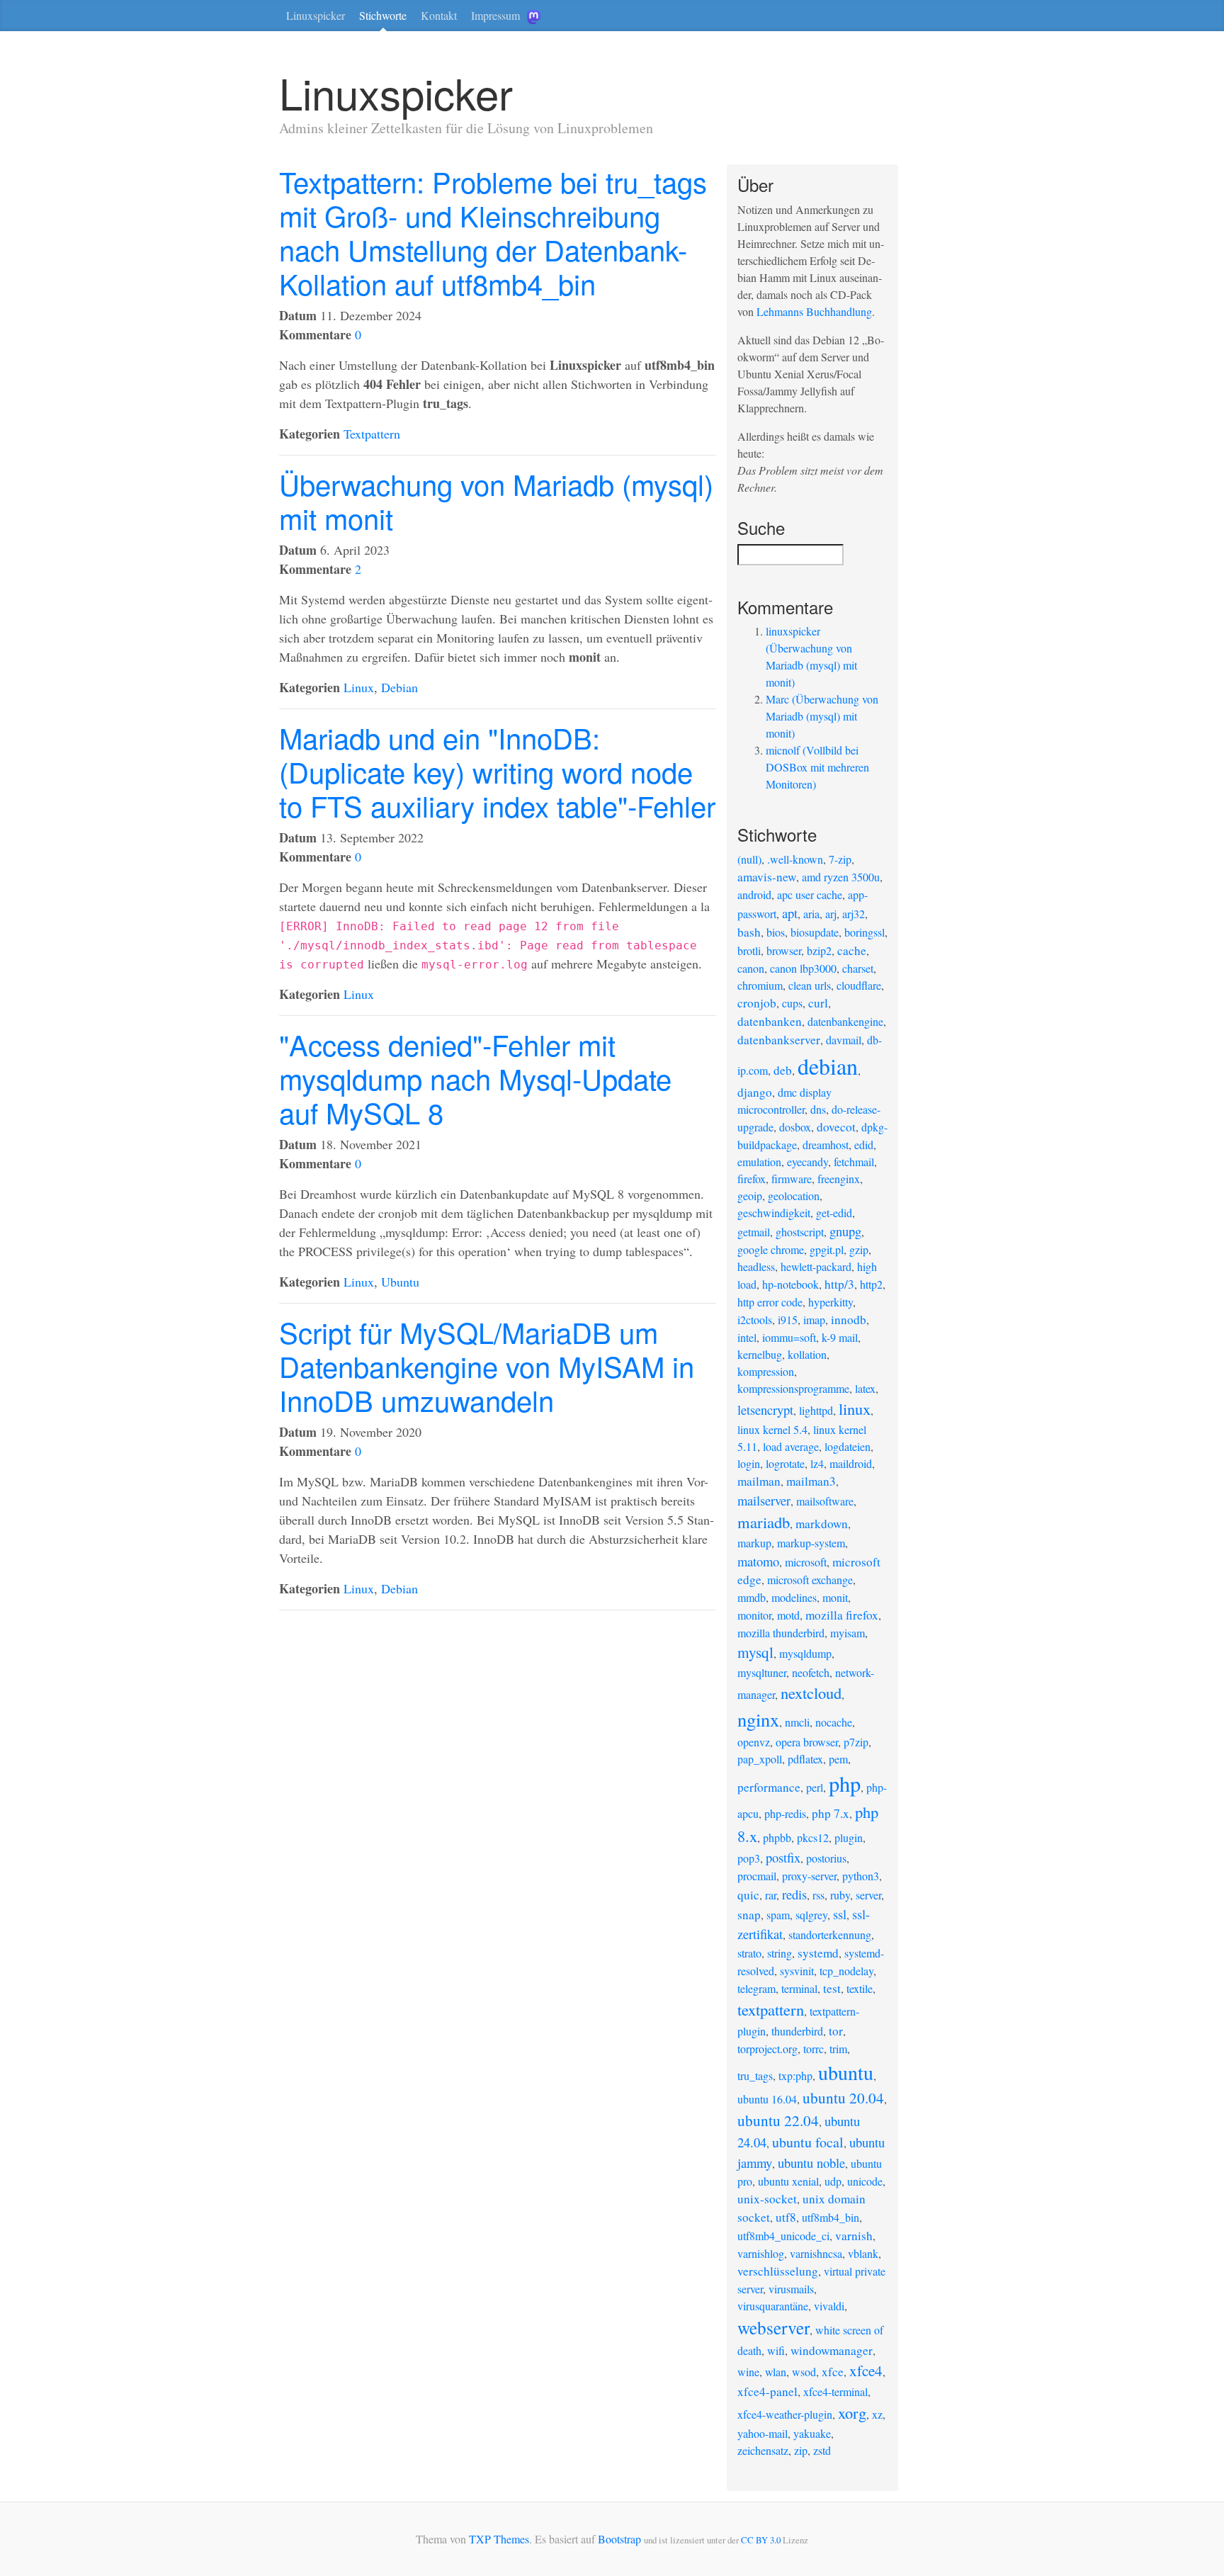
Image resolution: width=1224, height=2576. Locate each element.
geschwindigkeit (774, 1213)
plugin (849, 1837)
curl (818, 1003)
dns (818, 1109)
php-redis (785, 1813)
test (832, 1988)
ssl (840, 1914)
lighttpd (816, 1410)
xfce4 (866, 2371)
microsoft (806, 1562)
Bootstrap (619, 2539)
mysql (755, 1652)
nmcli (797, 1722)
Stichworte (383, 15)
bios (776, 932)
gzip (859, 1249)
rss (818, 1895)
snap (749, 1915)
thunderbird (797, 2031)
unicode (865, 2181)
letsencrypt (765, 1410)
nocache (834, 1722)
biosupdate (815, 932)
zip (801, 2450)
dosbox (795, 1127)
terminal (799, 1988)
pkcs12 (813, 1837)
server (868, 1895)
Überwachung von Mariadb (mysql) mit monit (496, 501)
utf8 (786, 2217)
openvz (754, 1742)
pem (838, 1759)
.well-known (795, 859)
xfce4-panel (767, 2391)
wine (748, 2372)
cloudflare (859, 985)
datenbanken (770, 1021)
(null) (749, 859)
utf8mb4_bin (831, 2217)
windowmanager (832, 2350)
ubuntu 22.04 (778, 2120)
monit (835, 1597)
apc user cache (810, 894)
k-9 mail (840, 1337)
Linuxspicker (316, 15)
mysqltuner (762, 1672)
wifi (776, 2350)
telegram (756, 1988)
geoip (750, 1196)
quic (748, 1895)
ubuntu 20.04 (843, 2098)
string (780, 1953)
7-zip (840, 859)
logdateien (848, 1446)
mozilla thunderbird (781, 1633)
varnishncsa (816, 2253)
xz (877, 2414)
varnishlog (761, 2253)
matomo (758, 1561)
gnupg (845, 1231)
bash (749, 932)
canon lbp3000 (803, 968)
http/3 (839, 1284)
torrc (814, 2049)
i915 (788, 1320)
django (755, 1092)
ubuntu (846, 2072)
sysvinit (797, 1971)
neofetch (811, 1672)
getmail (754, 1232)
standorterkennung (830, 1934)
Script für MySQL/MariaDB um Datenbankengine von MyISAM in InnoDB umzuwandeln (487, 1366)
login (749, 1463)
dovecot (836, 1127)
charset (858, 968)
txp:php (795, 2075)
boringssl (865, 932)
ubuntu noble (811, 2163)
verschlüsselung (778, 2271)
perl (815, 1787)
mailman (759, 1481)
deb (783, 1070)
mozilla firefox (842, 1615)
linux (855, 1408)
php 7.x (831, 1813)
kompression (766, 1371)
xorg (852, 2412)
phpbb (777, 1837)
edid (864, 1145)
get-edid (834, 1213)
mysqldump (805, 1653)
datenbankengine (845, 1021)
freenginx (839, 1179)
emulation (759, 1162)
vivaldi (829, 2306)
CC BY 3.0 (761, 2540)
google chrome (771, 1249)
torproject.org (767, 2049)
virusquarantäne (773, 2306)
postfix (783, 1857)
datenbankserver (779, 1040)
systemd (818, 1953)
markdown (822, 1524)
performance (769, 1787)
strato (749, 1953)
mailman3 (811, 1481)
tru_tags (755, 2075)
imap (814, 1320)
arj (831, 914)
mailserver (764, 1500)
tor (836, 2031)
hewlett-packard (816, 1266)
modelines (794, 1597)
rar (771, 1895)
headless (756, 1266)
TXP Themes (499, 2539)
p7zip (856, 1742)
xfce (833, 2372)
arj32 (854, 914)
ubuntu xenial (788, 2181)
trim (838, 2049)
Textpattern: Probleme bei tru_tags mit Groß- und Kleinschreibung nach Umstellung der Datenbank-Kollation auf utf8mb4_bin (493, 232)
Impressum (495, 15)
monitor (754, 1615)
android (754, 894)
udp (833, 2181)
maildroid (851, 1463)
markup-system (811, 1543)
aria (811, 914)
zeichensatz (763, 2450)
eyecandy (807, 1162)
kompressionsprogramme (793, 1388)
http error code (770, 1302)
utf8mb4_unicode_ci (783, 2236)
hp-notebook (790, 1284)
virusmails (791, 2289)
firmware (792, 1179)
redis (794, 1894)
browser (784, 950)
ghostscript (800, 1232)
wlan (776, 2372)
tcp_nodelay (846, 1971)
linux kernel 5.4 (772, 1429)
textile (860, 1988)
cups (792, 1003)
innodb (849, 1320)
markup (754, 1543)
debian (828, 1066)
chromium (760, 985)
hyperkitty (831, 1302)
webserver (773, 2327)
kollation (807, 1354)
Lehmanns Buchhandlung (814, 311)
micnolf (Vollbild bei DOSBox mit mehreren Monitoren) (817, 767)
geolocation (794, 1196)
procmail (757, 1876)
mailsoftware (825, 1501)
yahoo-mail (763, 2433)
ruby (840, 1895)
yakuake (812, 2433)
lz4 (817, 1463)
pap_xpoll (760, 1759)
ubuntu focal (808, 2142)
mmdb (752, 1597)
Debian (399, 687)
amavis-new (767, 877)
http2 (871, 1284)
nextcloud (811, 1693)
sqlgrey (811, 1915)
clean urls (810, 985)
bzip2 (819, 950)
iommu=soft (789, 1337)
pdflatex (805, 1759)
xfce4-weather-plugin (785, 2414)
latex (865, 1388)
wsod (804, 2372)
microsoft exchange (810, 1580)
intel (747, 1337)
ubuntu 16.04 (767, 2099)
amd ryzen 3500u (841, 877)
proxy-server (809, 1876)
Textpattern (372, 434)
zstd (822, 2450)
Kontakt (439, 15)
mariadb (764, 1522)
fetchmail (854, 1162)
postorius (826, 1858)
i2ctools (755, 1320)
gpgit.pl (827, 1249)
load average (791, 1446)
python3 (861, 1876)
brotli (749, 950)
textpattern (771, 2009)
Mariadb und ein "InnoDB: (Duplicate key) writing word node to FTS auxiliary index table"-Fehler (497, 771)
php (845, 1784)
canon (751, 968)
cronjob (757, 1003)
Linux (359, 687)
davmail (844, 1040)
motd (788, 1615)
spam (778, 1915)
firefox (752, 1179)
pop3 (749, 1858)
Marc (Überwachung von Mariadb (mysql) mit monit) (822, 716)
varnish (854, 2236)
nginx (758, 1719)
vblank (863, 2253)
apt (790, 913)
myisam (848, 1633)
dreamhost (826, 1145)
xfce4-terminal (835, 2391)
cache (852, 950)
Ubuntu (400, 1282)
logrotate (785, 1463)
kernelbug (760, 1354)
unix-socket (767, 2199)
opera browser (807, 1742)
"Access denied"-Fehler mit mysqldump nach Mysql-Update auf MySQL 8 (475, 1078)
